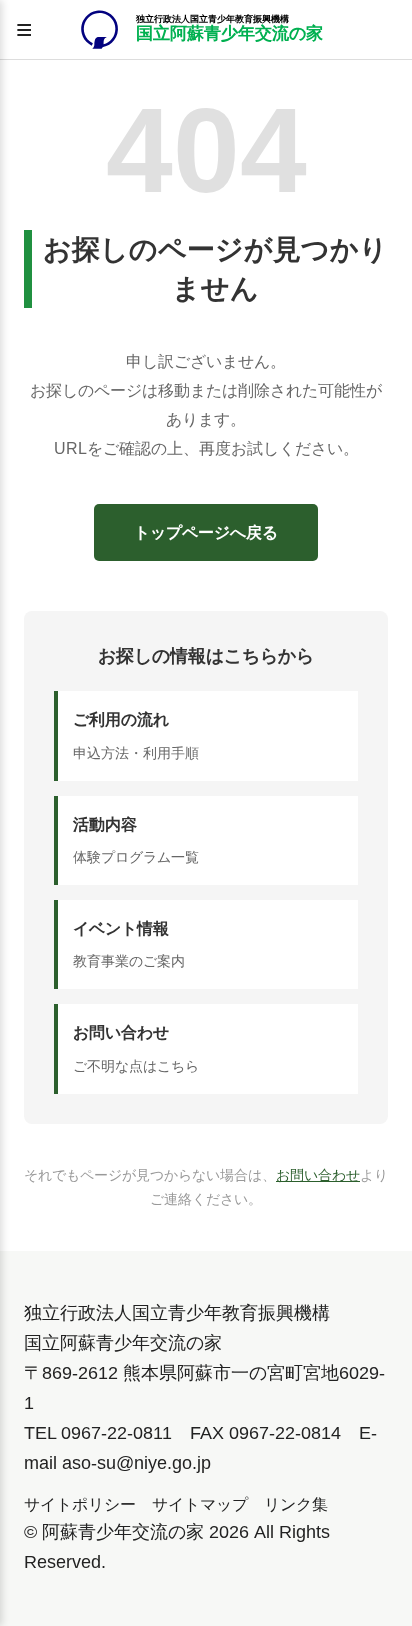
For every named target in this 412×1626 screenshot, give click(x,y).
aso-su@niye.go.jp (136, 1463)
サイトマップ (200, 1504)
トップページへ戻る (206, 532)
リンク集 (296, 1504)
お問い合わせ (318, 1175)
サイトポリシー (80, 1504)
